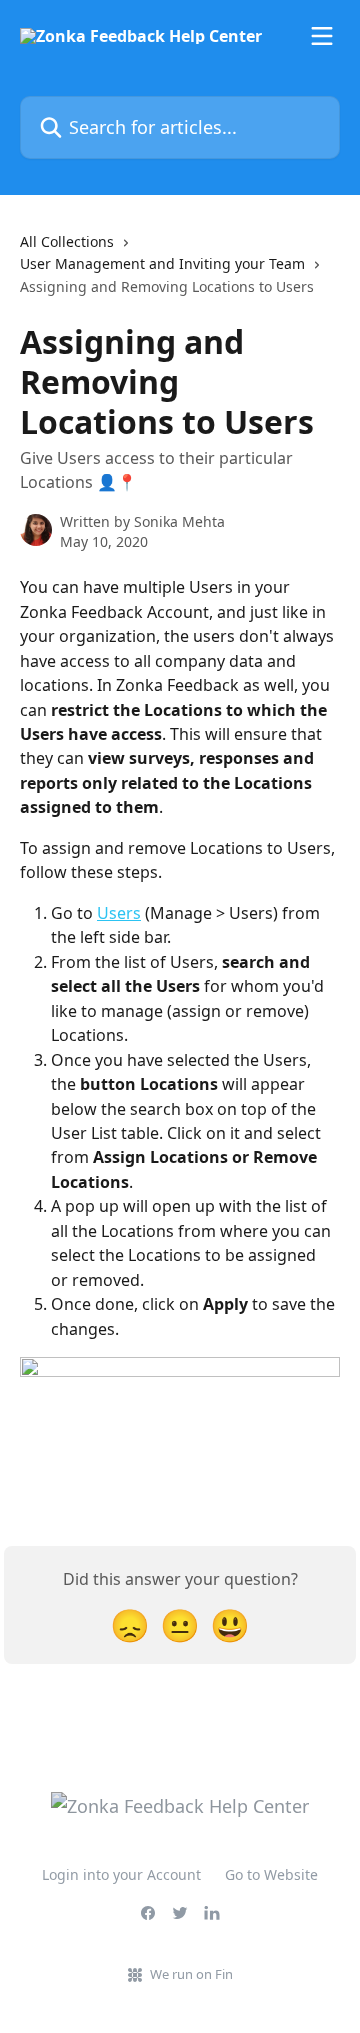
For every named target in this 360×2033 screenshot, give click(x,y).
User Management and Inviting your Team (162, 263)
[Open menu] (322, 36)
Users (119, 913)
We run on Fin (191, 1974)
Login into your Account (121, 1874)
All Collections (67, 241)
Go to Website (271, 1874)
